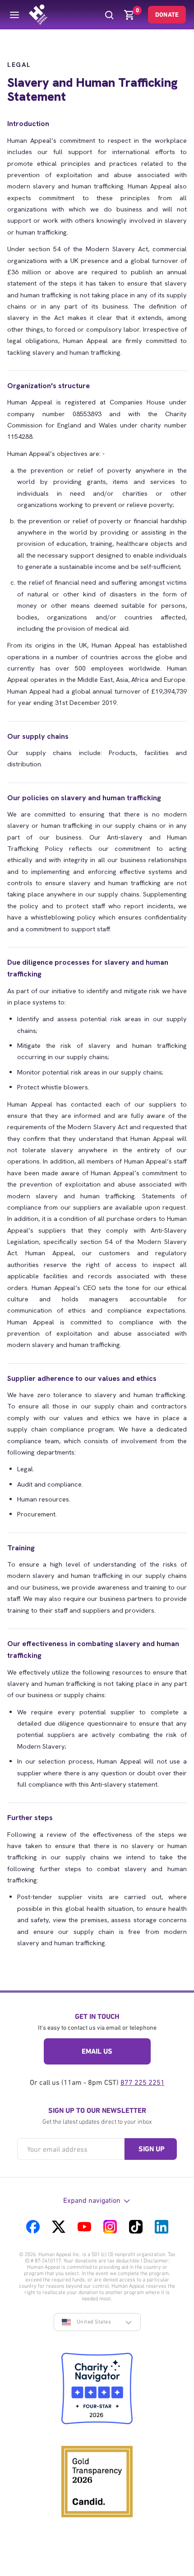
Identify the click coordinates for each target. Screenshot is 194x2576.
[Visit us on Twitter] (59, 2227)
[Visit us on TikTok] (136, 2227)
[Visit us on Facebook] (33, 2227)
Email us (97, 2051)
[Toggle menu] (14, 15)
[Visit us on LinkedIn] (162, 2227)
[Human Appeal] (38, 15)
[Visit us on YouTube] (84, 2227)
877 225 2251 (143, 2082)
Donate (167, 14)
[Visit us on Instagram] (110, 2227)
